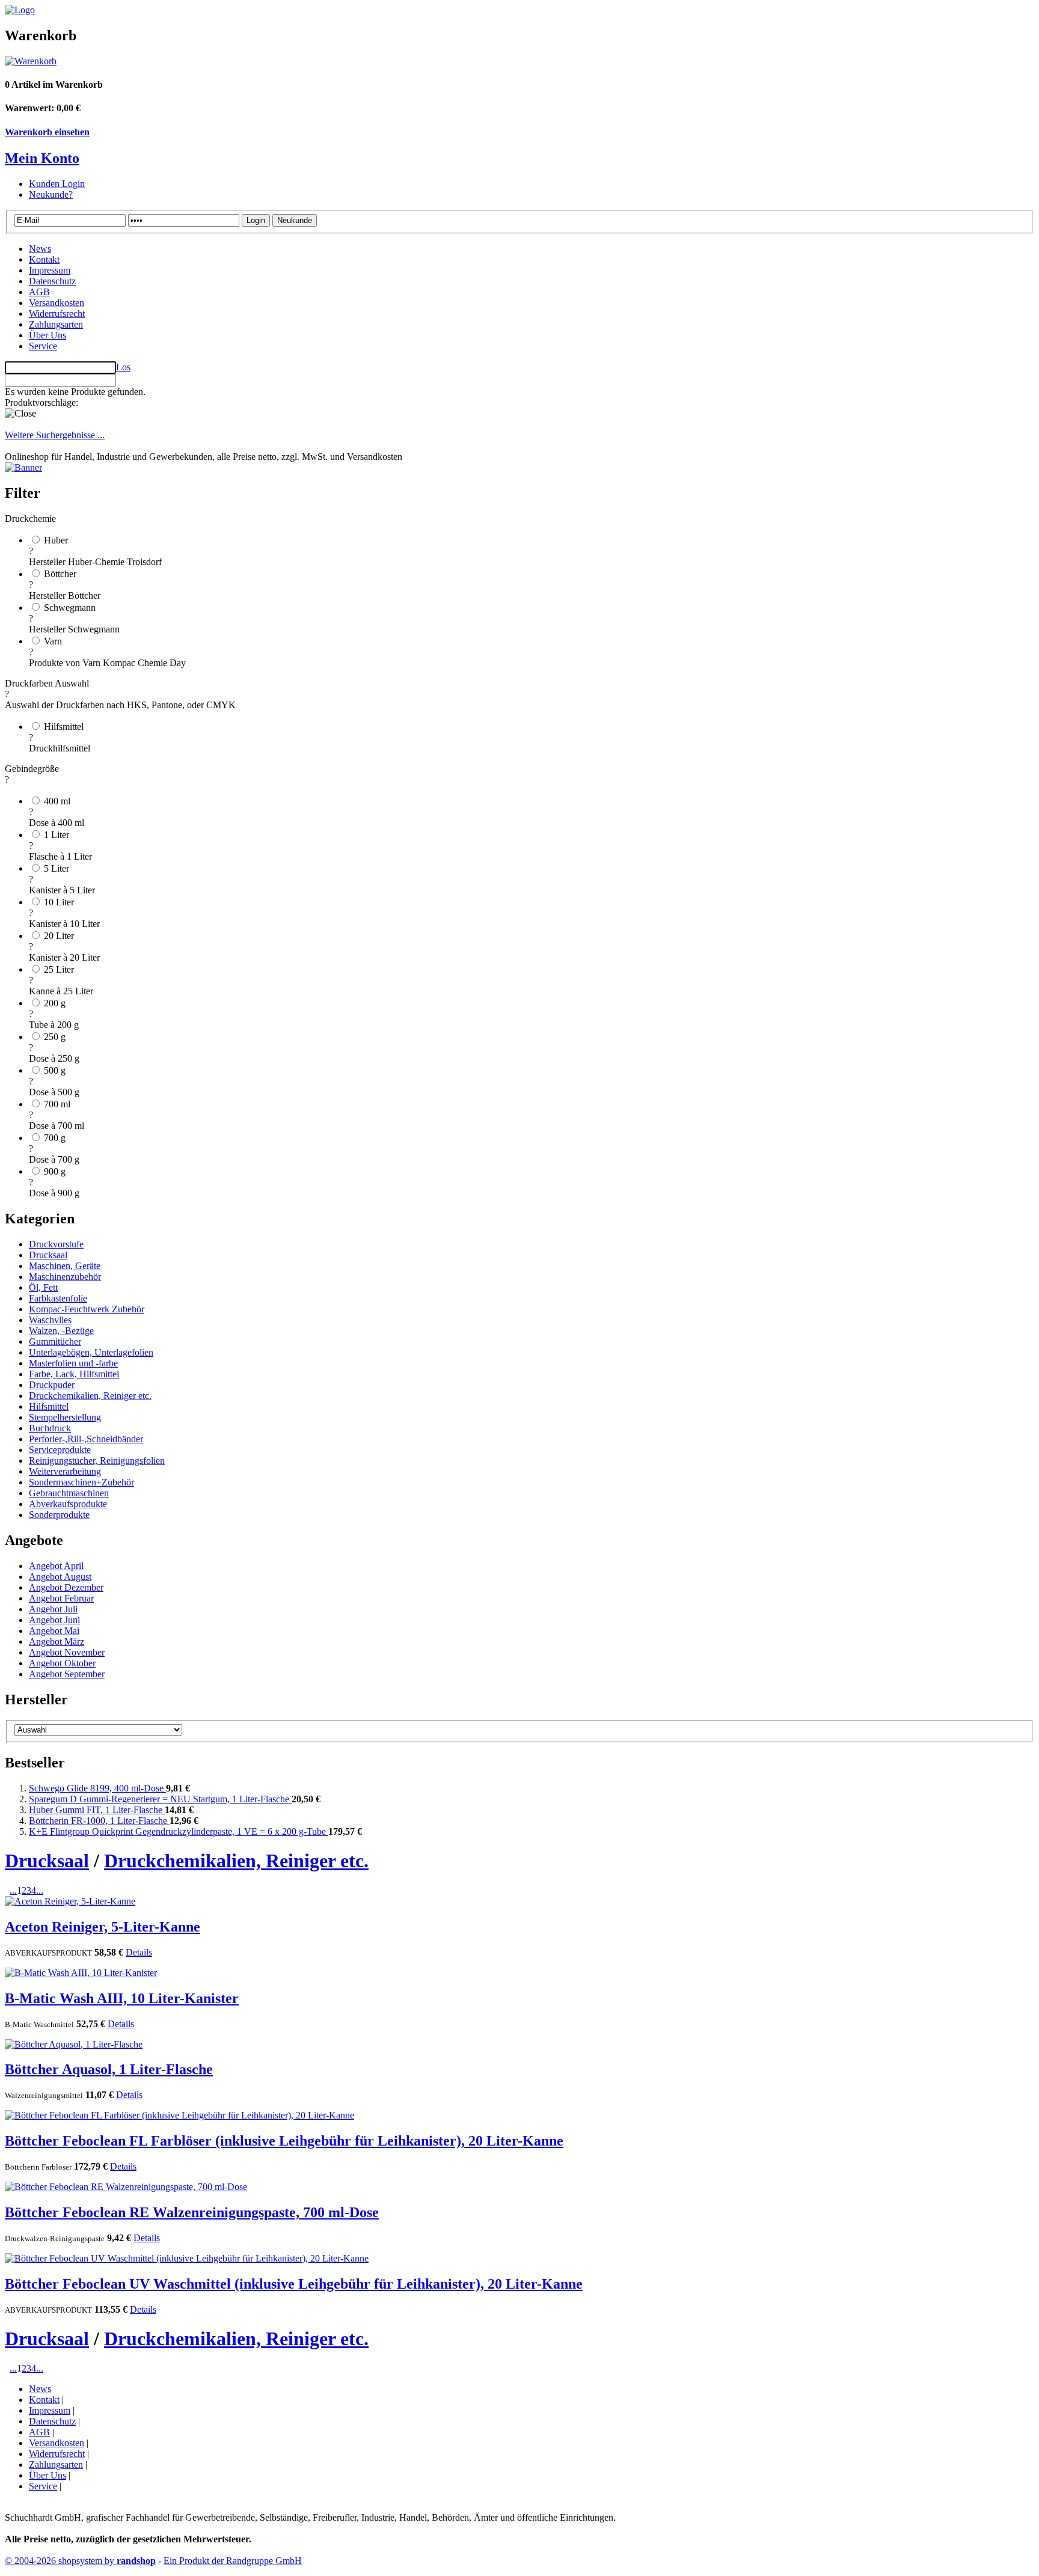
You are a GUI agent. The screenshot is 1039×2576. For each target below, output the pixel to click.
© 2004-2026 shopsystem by (80, 2561)
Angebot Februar (61, 1598)
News (40, 249)
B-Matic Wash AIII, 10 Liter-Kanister (122, 1998)
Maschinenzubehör (65, 1277)
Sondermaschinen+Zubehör (81, 1482)
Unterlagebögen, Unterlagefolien (91, 1352)
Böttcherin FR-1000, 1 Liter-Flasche (99, 1821)
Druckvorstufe (56, 1244)
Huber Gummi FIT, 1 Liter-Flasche (97, 1810)
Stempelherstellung (65, 1417)
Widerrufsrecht (57, 314)
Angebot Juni (54, 1620)
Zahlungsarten (56, 324)
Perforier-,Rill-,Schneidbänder (86, 1439)
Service (43, 346)
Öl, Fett (43, 1287)
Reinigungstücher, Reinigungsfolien (97, 1461)
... (13, 1890)
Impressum (50, 270)
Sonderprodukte (59, 1515)
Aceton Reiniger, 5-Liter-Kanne (103, 1927)
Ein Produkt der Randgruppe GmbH (233, 2561)
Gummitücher (55, 1342)
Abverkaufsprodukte (68, 1504)
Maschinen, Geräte (65, 1266)
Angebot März (57, 1641)
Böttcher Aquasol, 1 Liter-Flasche (109, 2069)
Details (139, 1952)
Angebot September (67, 1674)
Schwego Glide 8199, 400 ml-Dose (97, 1788)
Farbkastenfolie (58, 1298)
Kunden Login (57, 184)
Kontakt (44, 259)
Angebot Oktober (62, 1663)
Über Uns (48, 335)
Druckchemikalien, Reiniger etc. (90, 1396)
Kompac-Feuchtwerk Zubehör (87, 1309)
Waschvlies (50, 1320)
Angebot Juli (53, 1609)
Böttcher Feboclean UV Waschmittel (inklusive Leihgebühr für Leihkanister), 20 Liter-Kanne (294, 2284)
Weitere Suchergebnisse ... (55, 435)
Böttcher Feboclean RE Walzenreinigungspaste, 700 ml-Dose (192, 2212)
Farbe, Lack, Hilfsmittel (74, 1374)
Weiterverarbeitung (65, 1471)
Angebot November (67, 1652)
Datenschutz (52, 281)
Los (123, 367)
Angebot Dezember (66, 1587)
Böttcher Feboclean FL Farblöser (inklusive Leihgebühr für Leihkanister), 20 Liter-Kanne (284, 2141)
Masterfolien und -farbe (73, 1363)
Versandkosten (57, 303)
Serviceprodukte (60, 1450)
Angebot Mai (54, 1631)
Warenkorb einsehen (47, 132)
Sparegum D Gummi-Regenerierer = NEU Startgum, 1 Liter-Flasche (160, 1799)
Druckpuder (52, 1385)
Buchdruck (50, 1428)
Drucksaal (48, 1255)
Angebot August (60, 1577)
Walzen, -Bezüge (61, 1331)
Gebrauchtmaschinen (69, 1493)
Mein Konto (42, 158)
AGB (39, 292)
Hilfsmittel (49, 1406)
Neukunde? (51, 194)
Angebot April (56, 1566)
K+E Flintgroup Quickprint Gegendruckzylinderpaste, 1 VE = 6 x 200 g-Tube (179, 1831)
